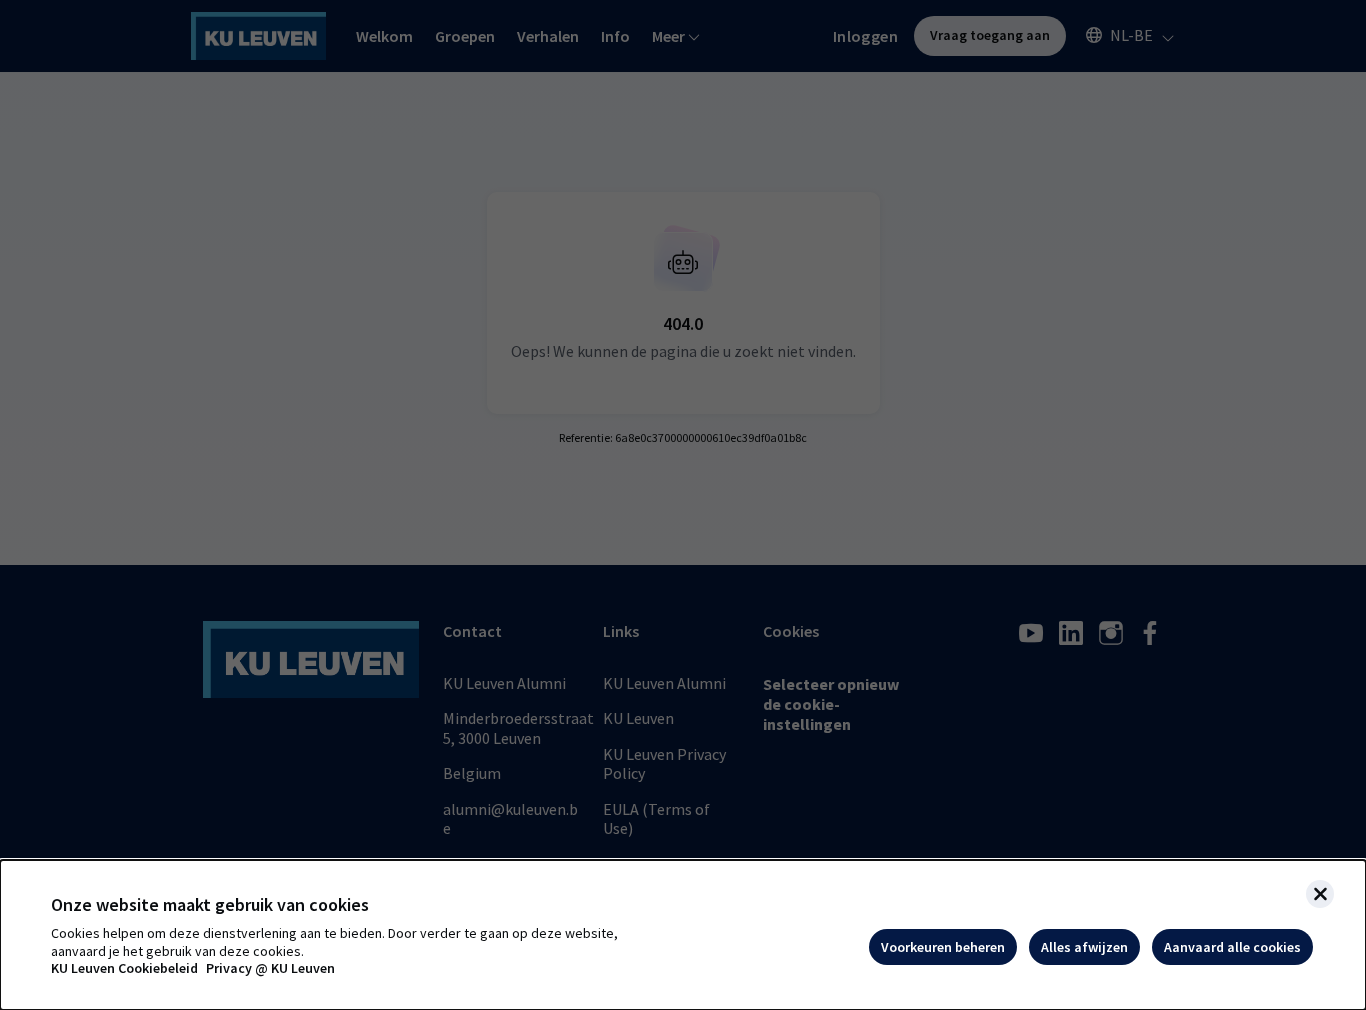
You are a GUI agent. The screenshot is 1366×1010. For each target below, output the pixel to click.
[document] (683, 935)
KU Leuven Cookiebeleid (124, 968)
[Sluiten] (1320, 894)
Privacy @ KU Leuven (270, 968)
